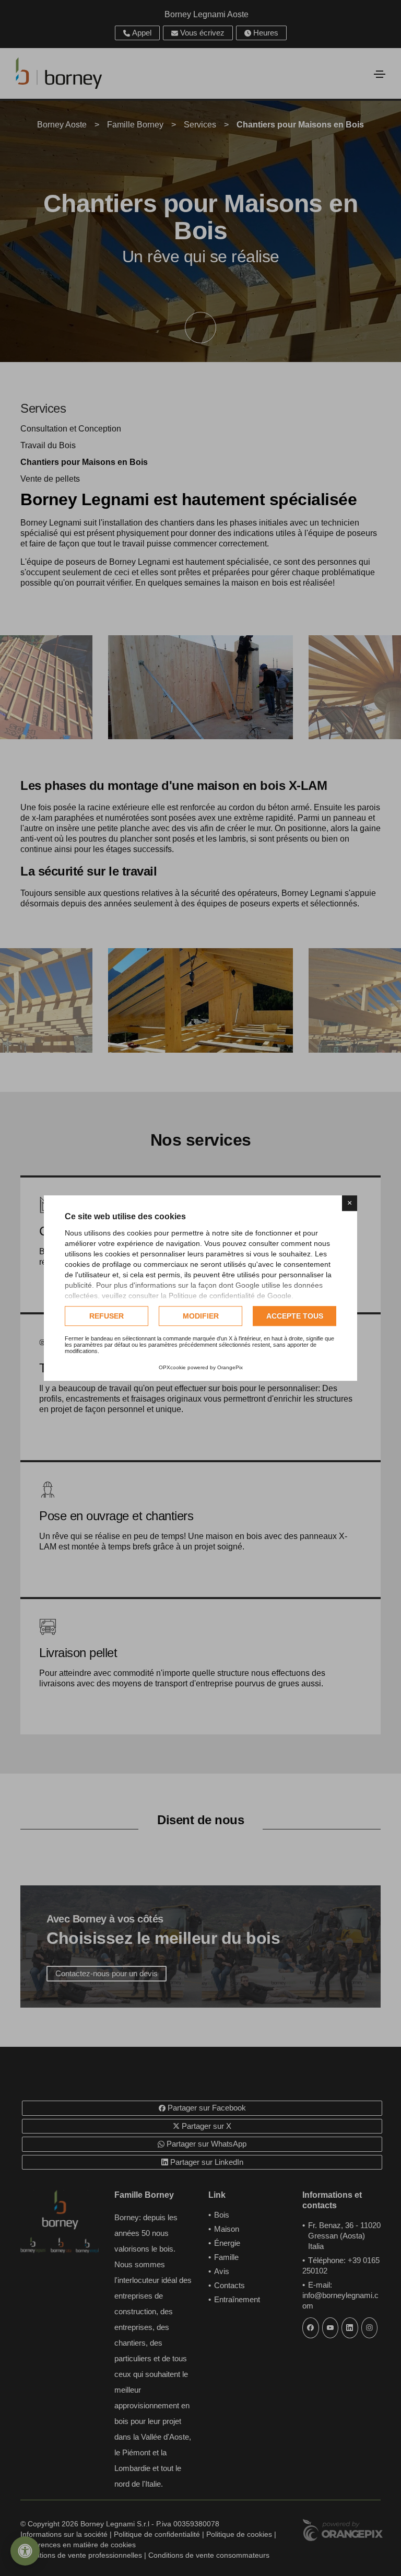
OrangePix (230, 1367)
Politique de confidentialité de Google (230, 1296)
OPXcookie (172, 1367)
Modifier (201, 1316)
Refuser (107, 1316)
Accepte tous (295, 1316)
